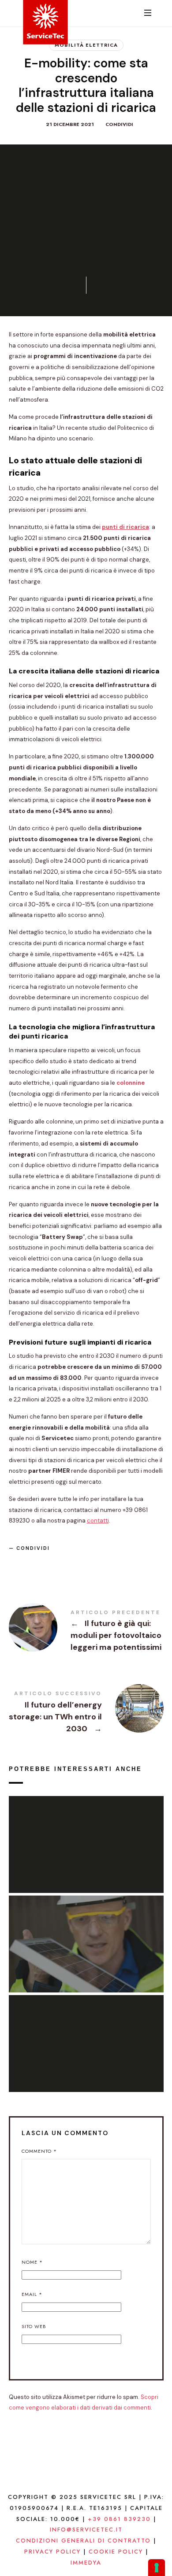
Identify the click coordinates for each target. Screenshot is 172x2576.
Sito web (34, 2326)
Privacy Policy (52, 2552)
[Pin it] (60, 1564)
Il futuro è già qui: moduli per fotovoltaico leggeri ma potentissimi (86, 1632)
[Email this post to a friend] (81, 1564)
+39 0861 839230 (119, 2519)
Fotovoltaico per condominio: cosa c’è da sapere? (86, 1834)
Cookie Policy (116, 2552)
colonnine (131, 1083)
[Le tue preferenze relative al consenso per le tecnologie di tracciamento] (157, 2568)
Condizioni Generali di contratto (83, 2541)
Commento (39, 2151)
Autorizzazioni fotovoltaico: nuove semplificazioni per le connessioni (86, 2033)
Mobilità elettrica (86, 45)
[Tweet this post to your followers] (39, 1564)
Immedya (86, 2563)
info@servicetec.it (86, 2530)
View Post (86, 1862)
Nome (32, 2262)
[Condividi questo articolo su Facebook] (19, 1564)
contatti (98, 1521)
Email (32, 2294)
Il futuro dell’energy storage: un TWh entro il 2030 (86, 1713)
